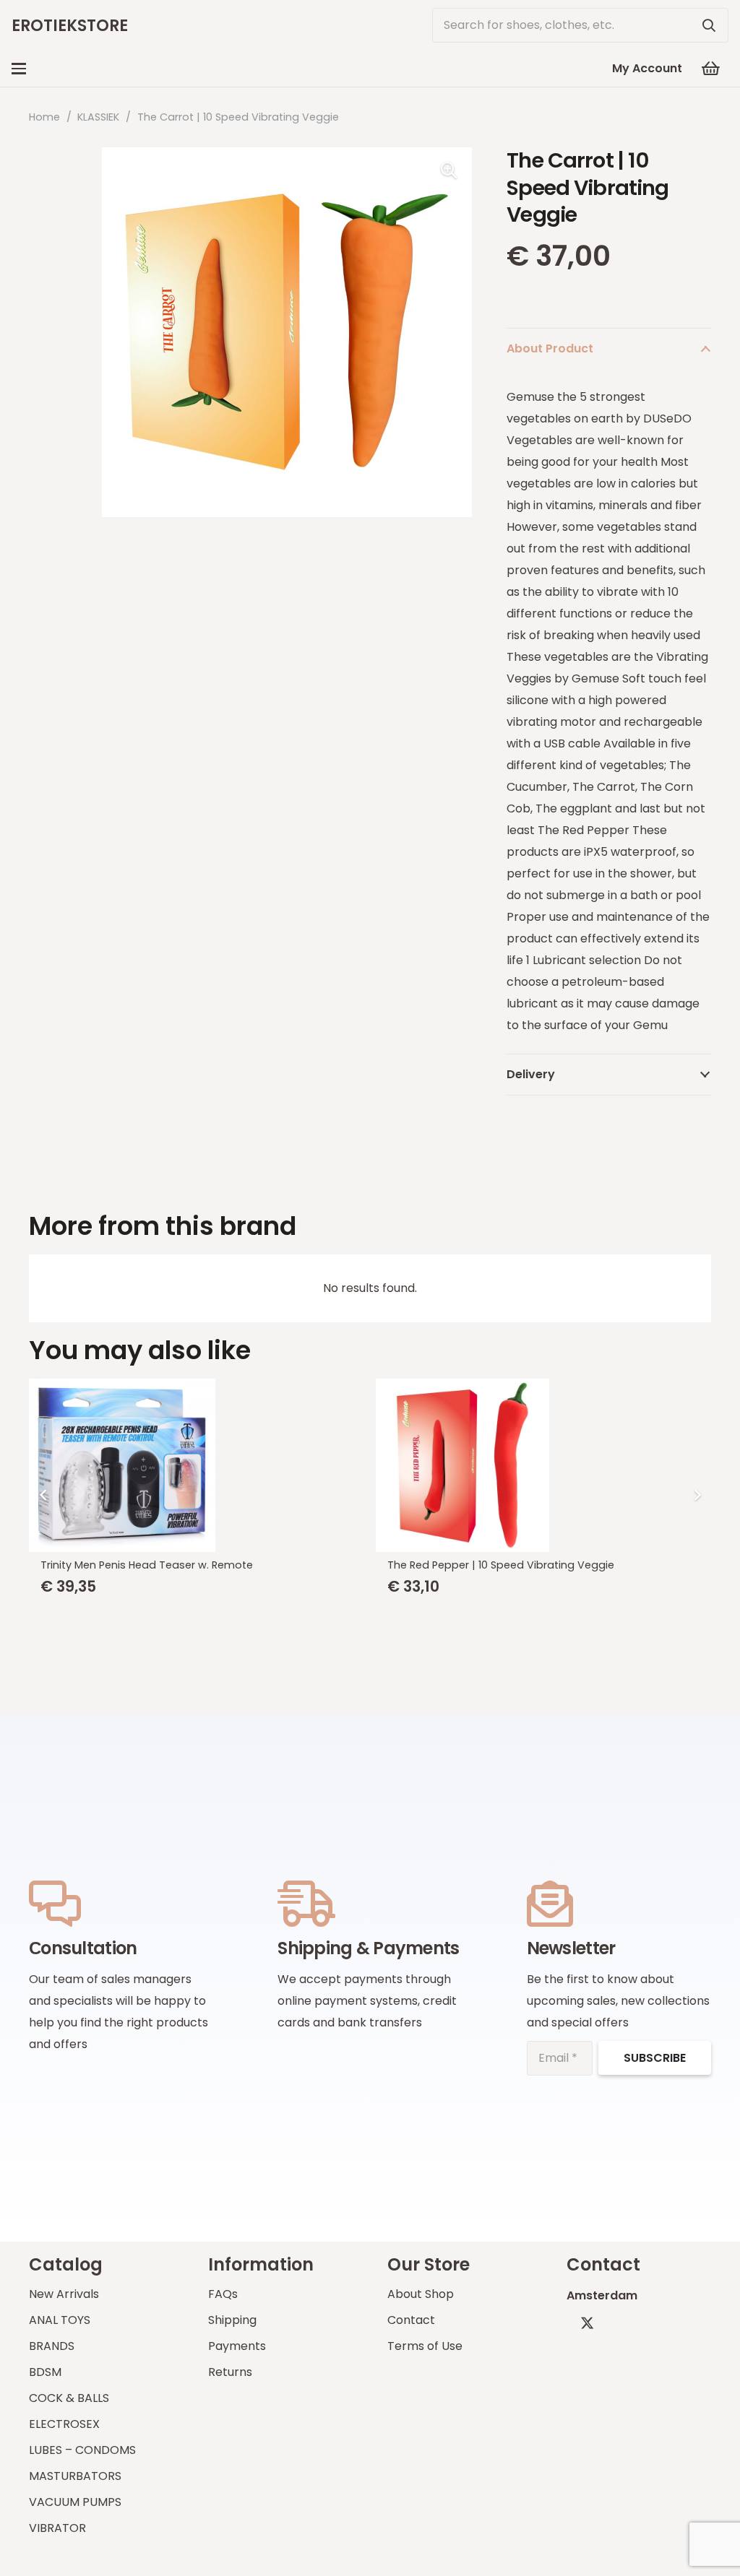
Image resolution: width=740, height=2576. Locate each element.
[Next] (697, 1495)
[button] (19, 69)
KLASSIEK (98, 117)
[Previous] (43, 1495)
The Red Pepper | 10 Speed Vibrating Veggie (155, 1565)
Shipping (232, 2320)
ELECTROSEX (64, 2424)
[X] (587, 2323)
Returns (230, 2372)
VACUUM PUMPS (75, 2502)
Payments (237, 2346)
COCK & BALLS (69, 2398)
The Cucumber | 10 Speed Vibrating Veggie (500, 1565)
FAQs (223, 2294)
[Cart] (711, 69)
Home (44, 117)
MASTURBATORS (75, 2476)
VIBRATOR (57, 2528)
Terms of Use (425, 2346)
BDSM (45, 2372)
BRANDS (52, 2346)
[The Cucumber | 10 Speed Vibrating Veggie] (544, 1465)
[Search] (709, 25)
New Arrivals (64, 2294)
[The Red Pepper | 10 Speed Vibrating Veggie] (197, 1465)
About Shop (421, 2294)
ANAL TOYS (60, 2320)
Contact (411, 2320)
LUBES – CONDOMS (82, 2450)
